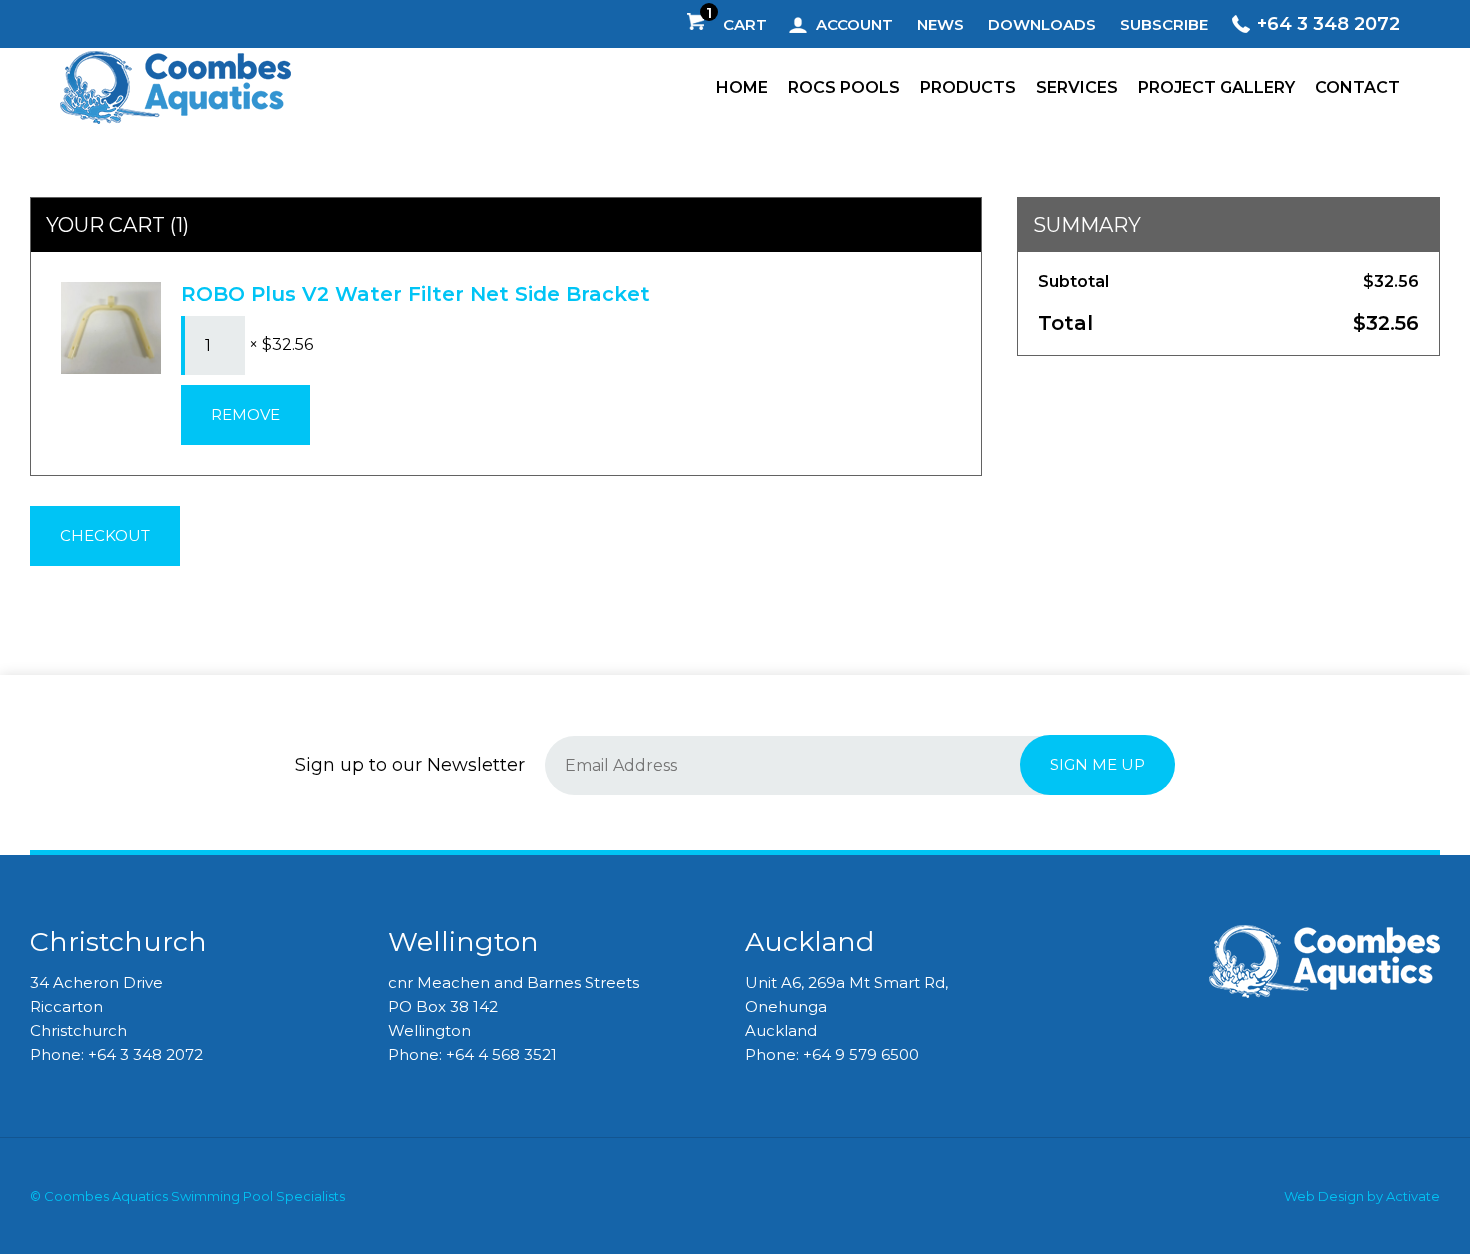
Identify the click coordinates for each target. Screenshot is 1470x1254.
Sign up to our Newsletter (410, 765)
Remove (245, 414)
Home (742, 87)
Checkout (105, 535)
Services (1077, 87)
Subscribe (1164, 24)
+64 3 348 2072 (1328, 24)
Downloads (1042, 24)
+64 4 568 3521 (501, 1054)
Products (968, 87)
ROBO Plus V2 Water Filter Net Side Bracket (415, 294)
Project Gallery (1216, 87)
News (940, 24)
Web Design (1324, 1196)
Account (854, 24)
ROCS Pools (844, 87)
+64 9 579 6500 (861, 1054)
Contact (1357, 87)
